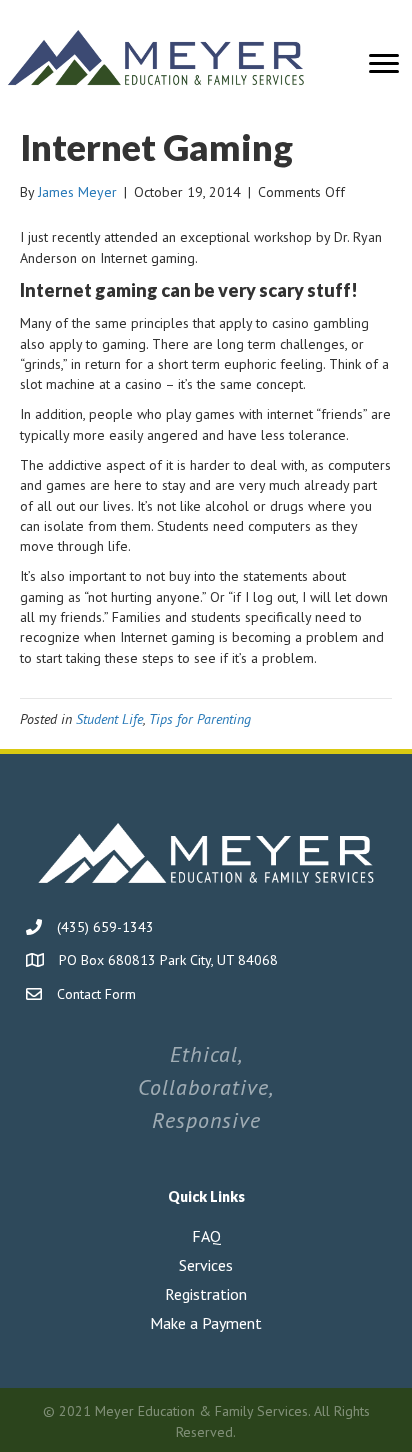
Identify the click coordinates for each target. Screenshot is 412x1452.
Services (206, 1265)
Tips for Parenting (200, 719)
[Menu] (384, 64)
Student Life (109, 719)
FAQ (206, 1236)
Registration (206, 1294)
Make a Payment (206, 1323)
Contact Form (96, 994)
